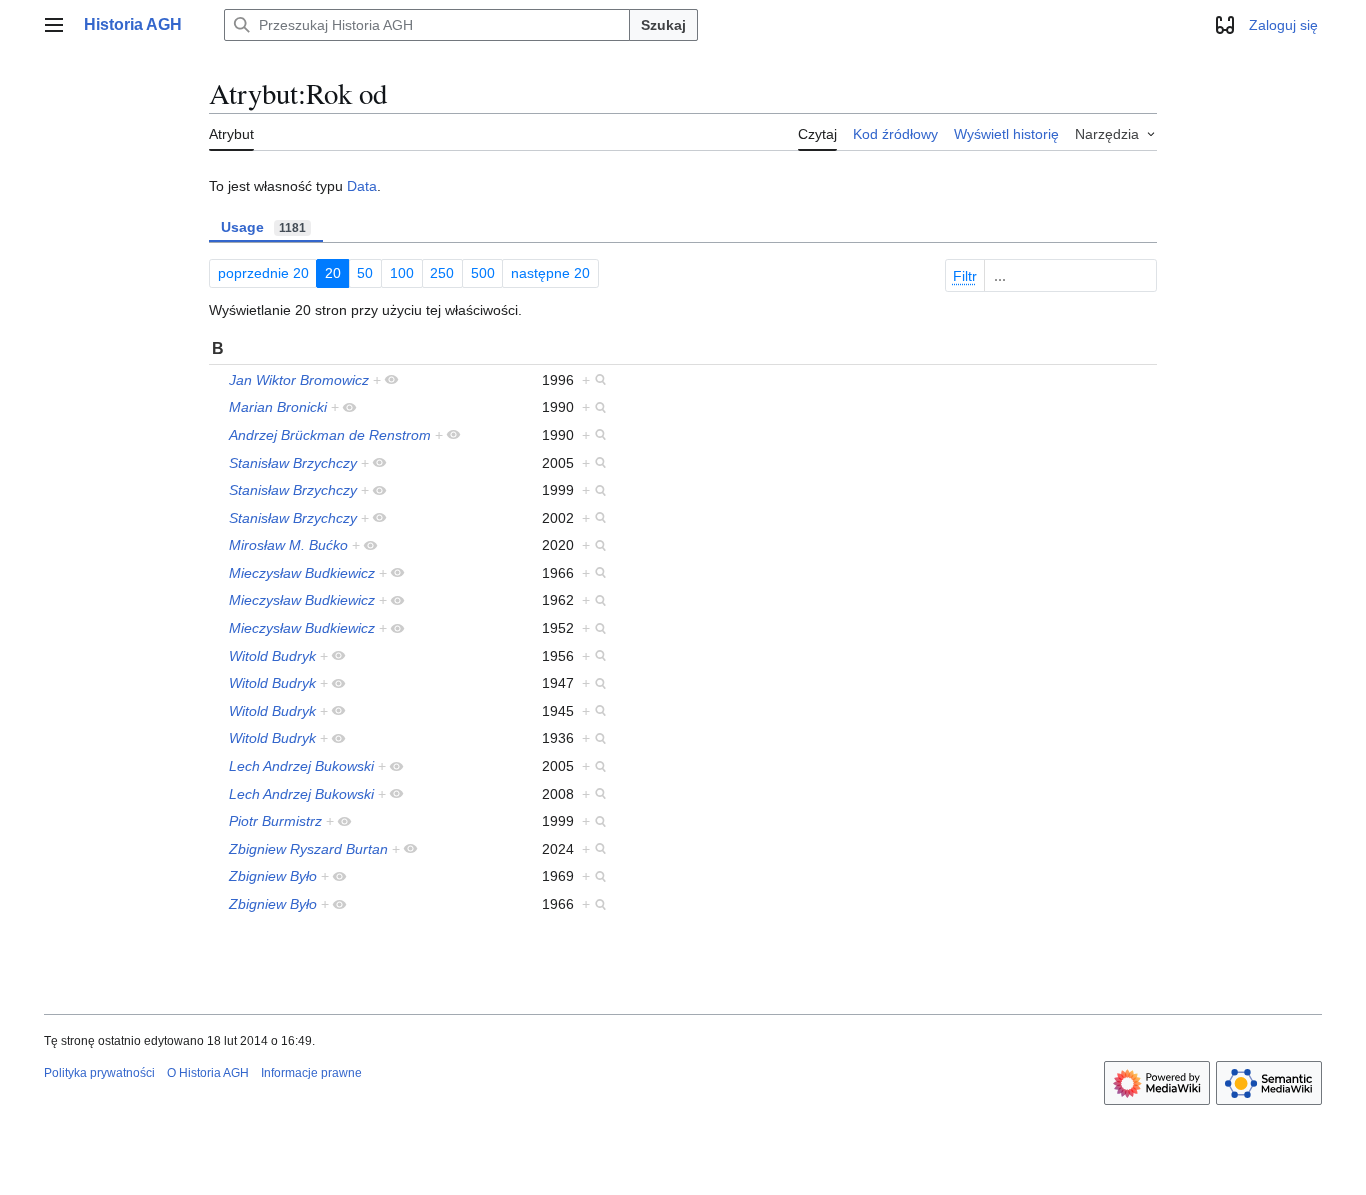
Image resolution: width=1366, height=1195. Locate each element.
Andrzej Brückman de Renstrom (330, 435)
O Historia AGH (208, 1073)
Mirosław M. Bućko (288, 545)
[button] (54, 25)
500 (483, 273)
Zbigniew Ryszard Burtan (308, 849)
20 (333, 273)
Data (362, 186)
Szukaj (663, 25)
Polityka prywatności (99, 1073)
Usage (263, 227)
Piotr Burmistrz (275, 821)
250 (442, 273)
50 (365, 273)
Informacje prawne (311, 1073)
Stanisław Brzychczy (293, 463)
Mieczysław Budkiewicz (302, 573)
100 (402, 273)
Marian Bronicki (278, 407)
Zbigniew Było (273, 876)
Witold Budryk (272, 656)
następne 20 (550, 273)
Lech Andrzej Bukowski (301, 766)
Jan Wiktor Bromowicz (299, 380)
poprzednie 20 (263, 273)
